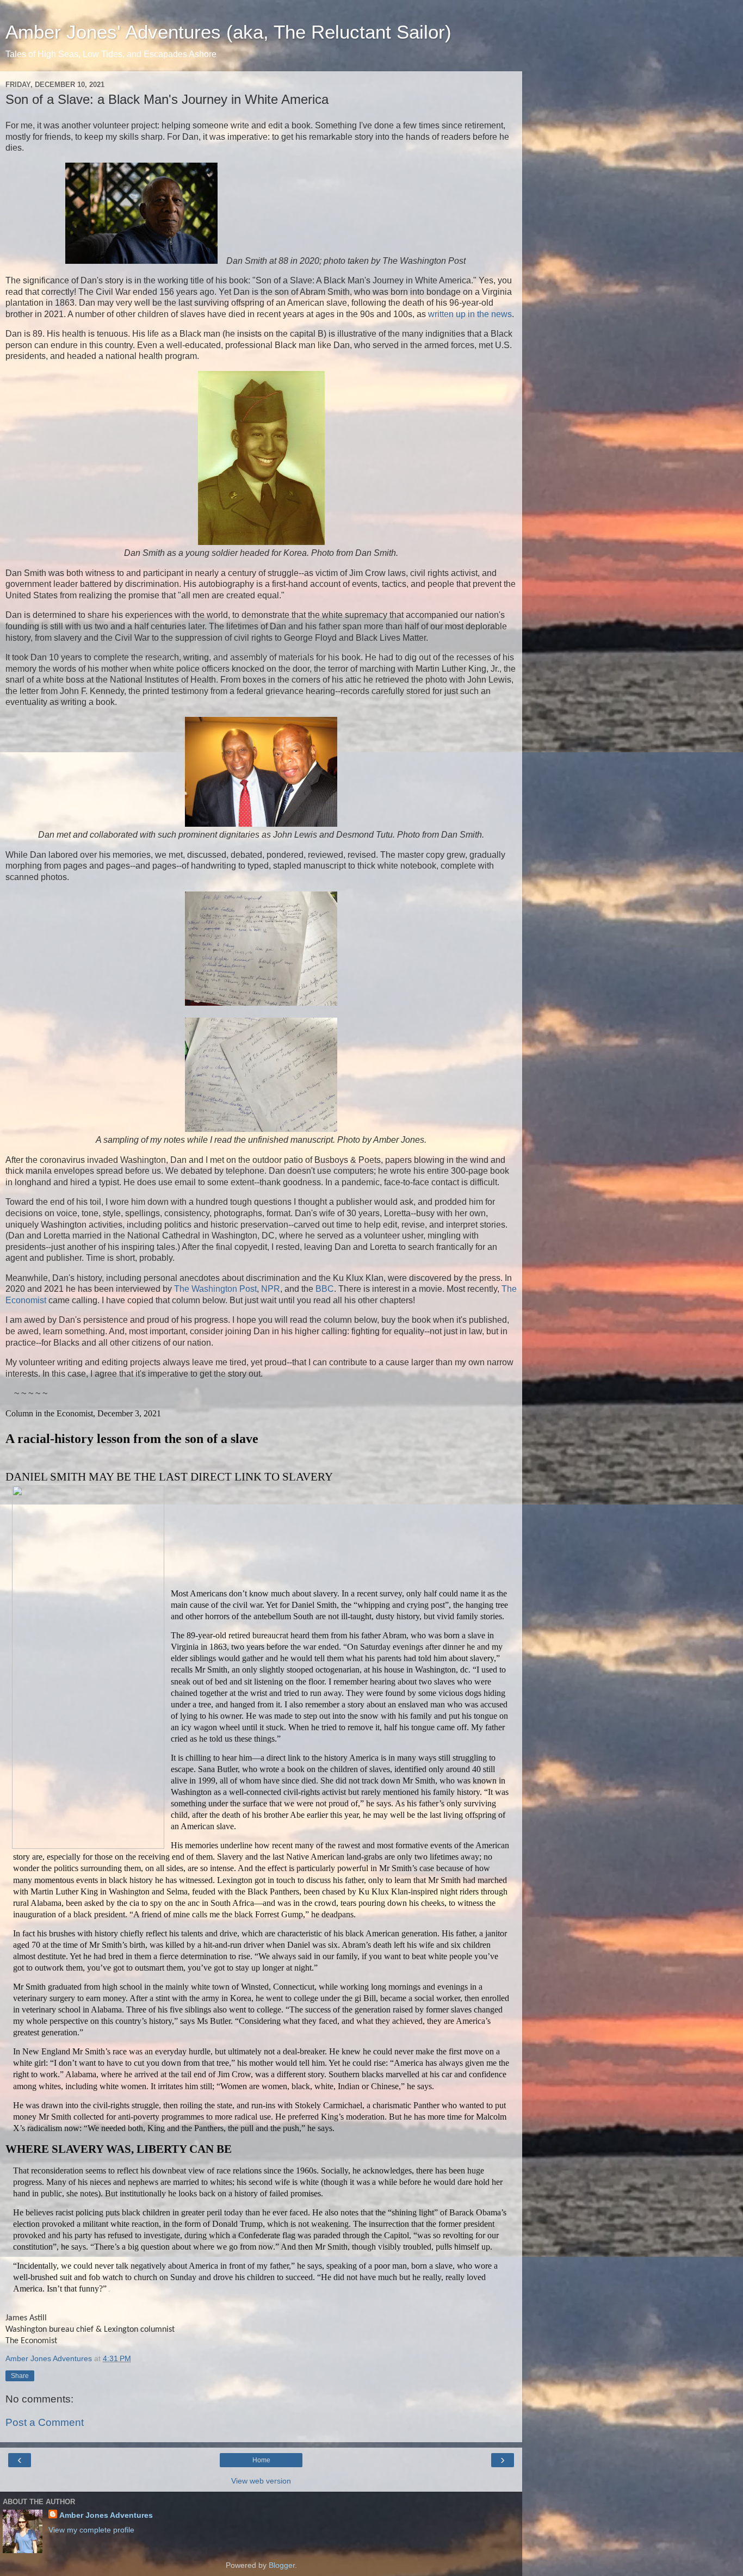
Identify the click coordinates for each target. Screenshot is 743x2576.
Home (261, 2460)
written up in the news (470, 314)
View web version (261, 2481)
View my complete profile (91, 2530)
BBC (325, 1289)
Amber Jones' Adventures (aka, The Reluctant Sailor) (228, 32)
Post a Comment (45, 2422)
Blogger (282, 2565)
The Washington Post (215, 1289)
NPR (271, 1289)
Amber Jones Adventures (106, 2515)
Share (20, 2376)
